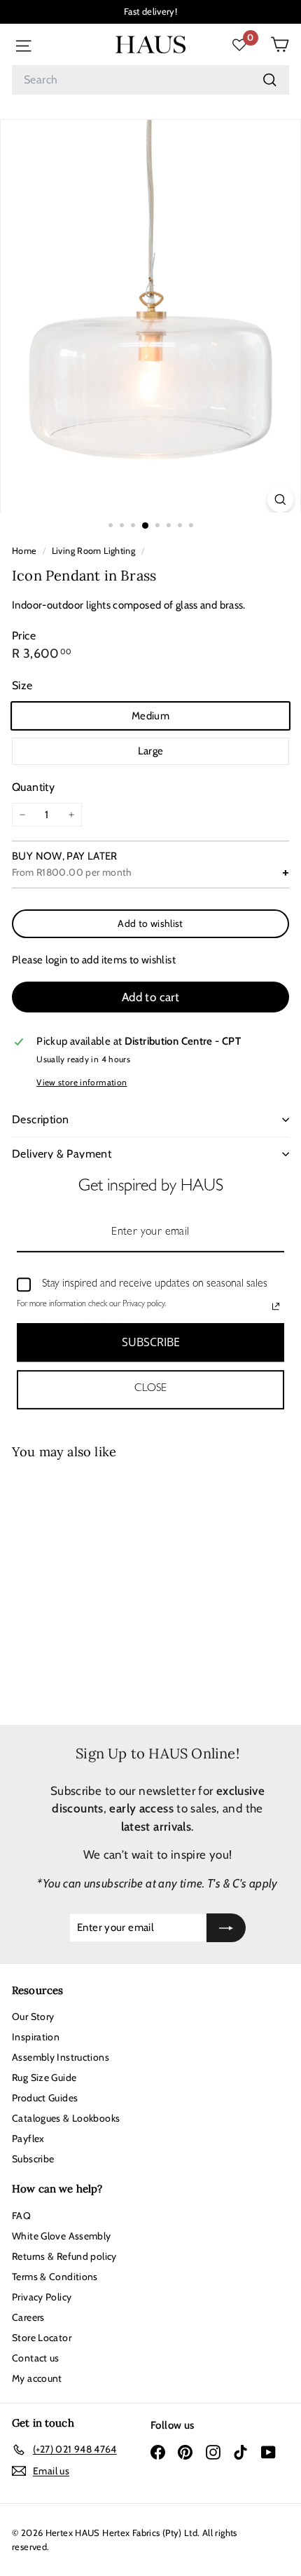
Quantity (33, 787)
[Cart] (280, 45)
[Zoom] (280, 500)
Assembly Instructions (61, 2057)
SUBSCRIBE (151, 1342)
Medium (150, 716)
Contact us (36, 2358)
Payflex (28, 2138)
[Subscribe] (226, 1928)
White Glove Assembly (62, 2236)
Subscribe (33, 2159)
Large (151, 751)
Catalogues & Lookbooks (66, 2118)
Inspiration (36, 2037)
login (57, 960)
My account (37, 2378)
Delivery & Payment (62, 1154)
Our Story (33, 2016)
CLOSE (150, 1390)
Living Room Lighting (94, 551)
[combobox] (150, 80)
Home (26, 551)
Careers (28, 2317)
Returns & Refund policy (64, 2256)
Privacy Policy (42, 2297)
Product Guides (45, 2098)
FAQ (21, 2216)
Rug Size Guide (44, 2077)
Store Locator (42, 2338)
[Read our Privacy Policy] (276, 1306)
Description (40, 1119)
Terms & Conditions (55, 2277)
